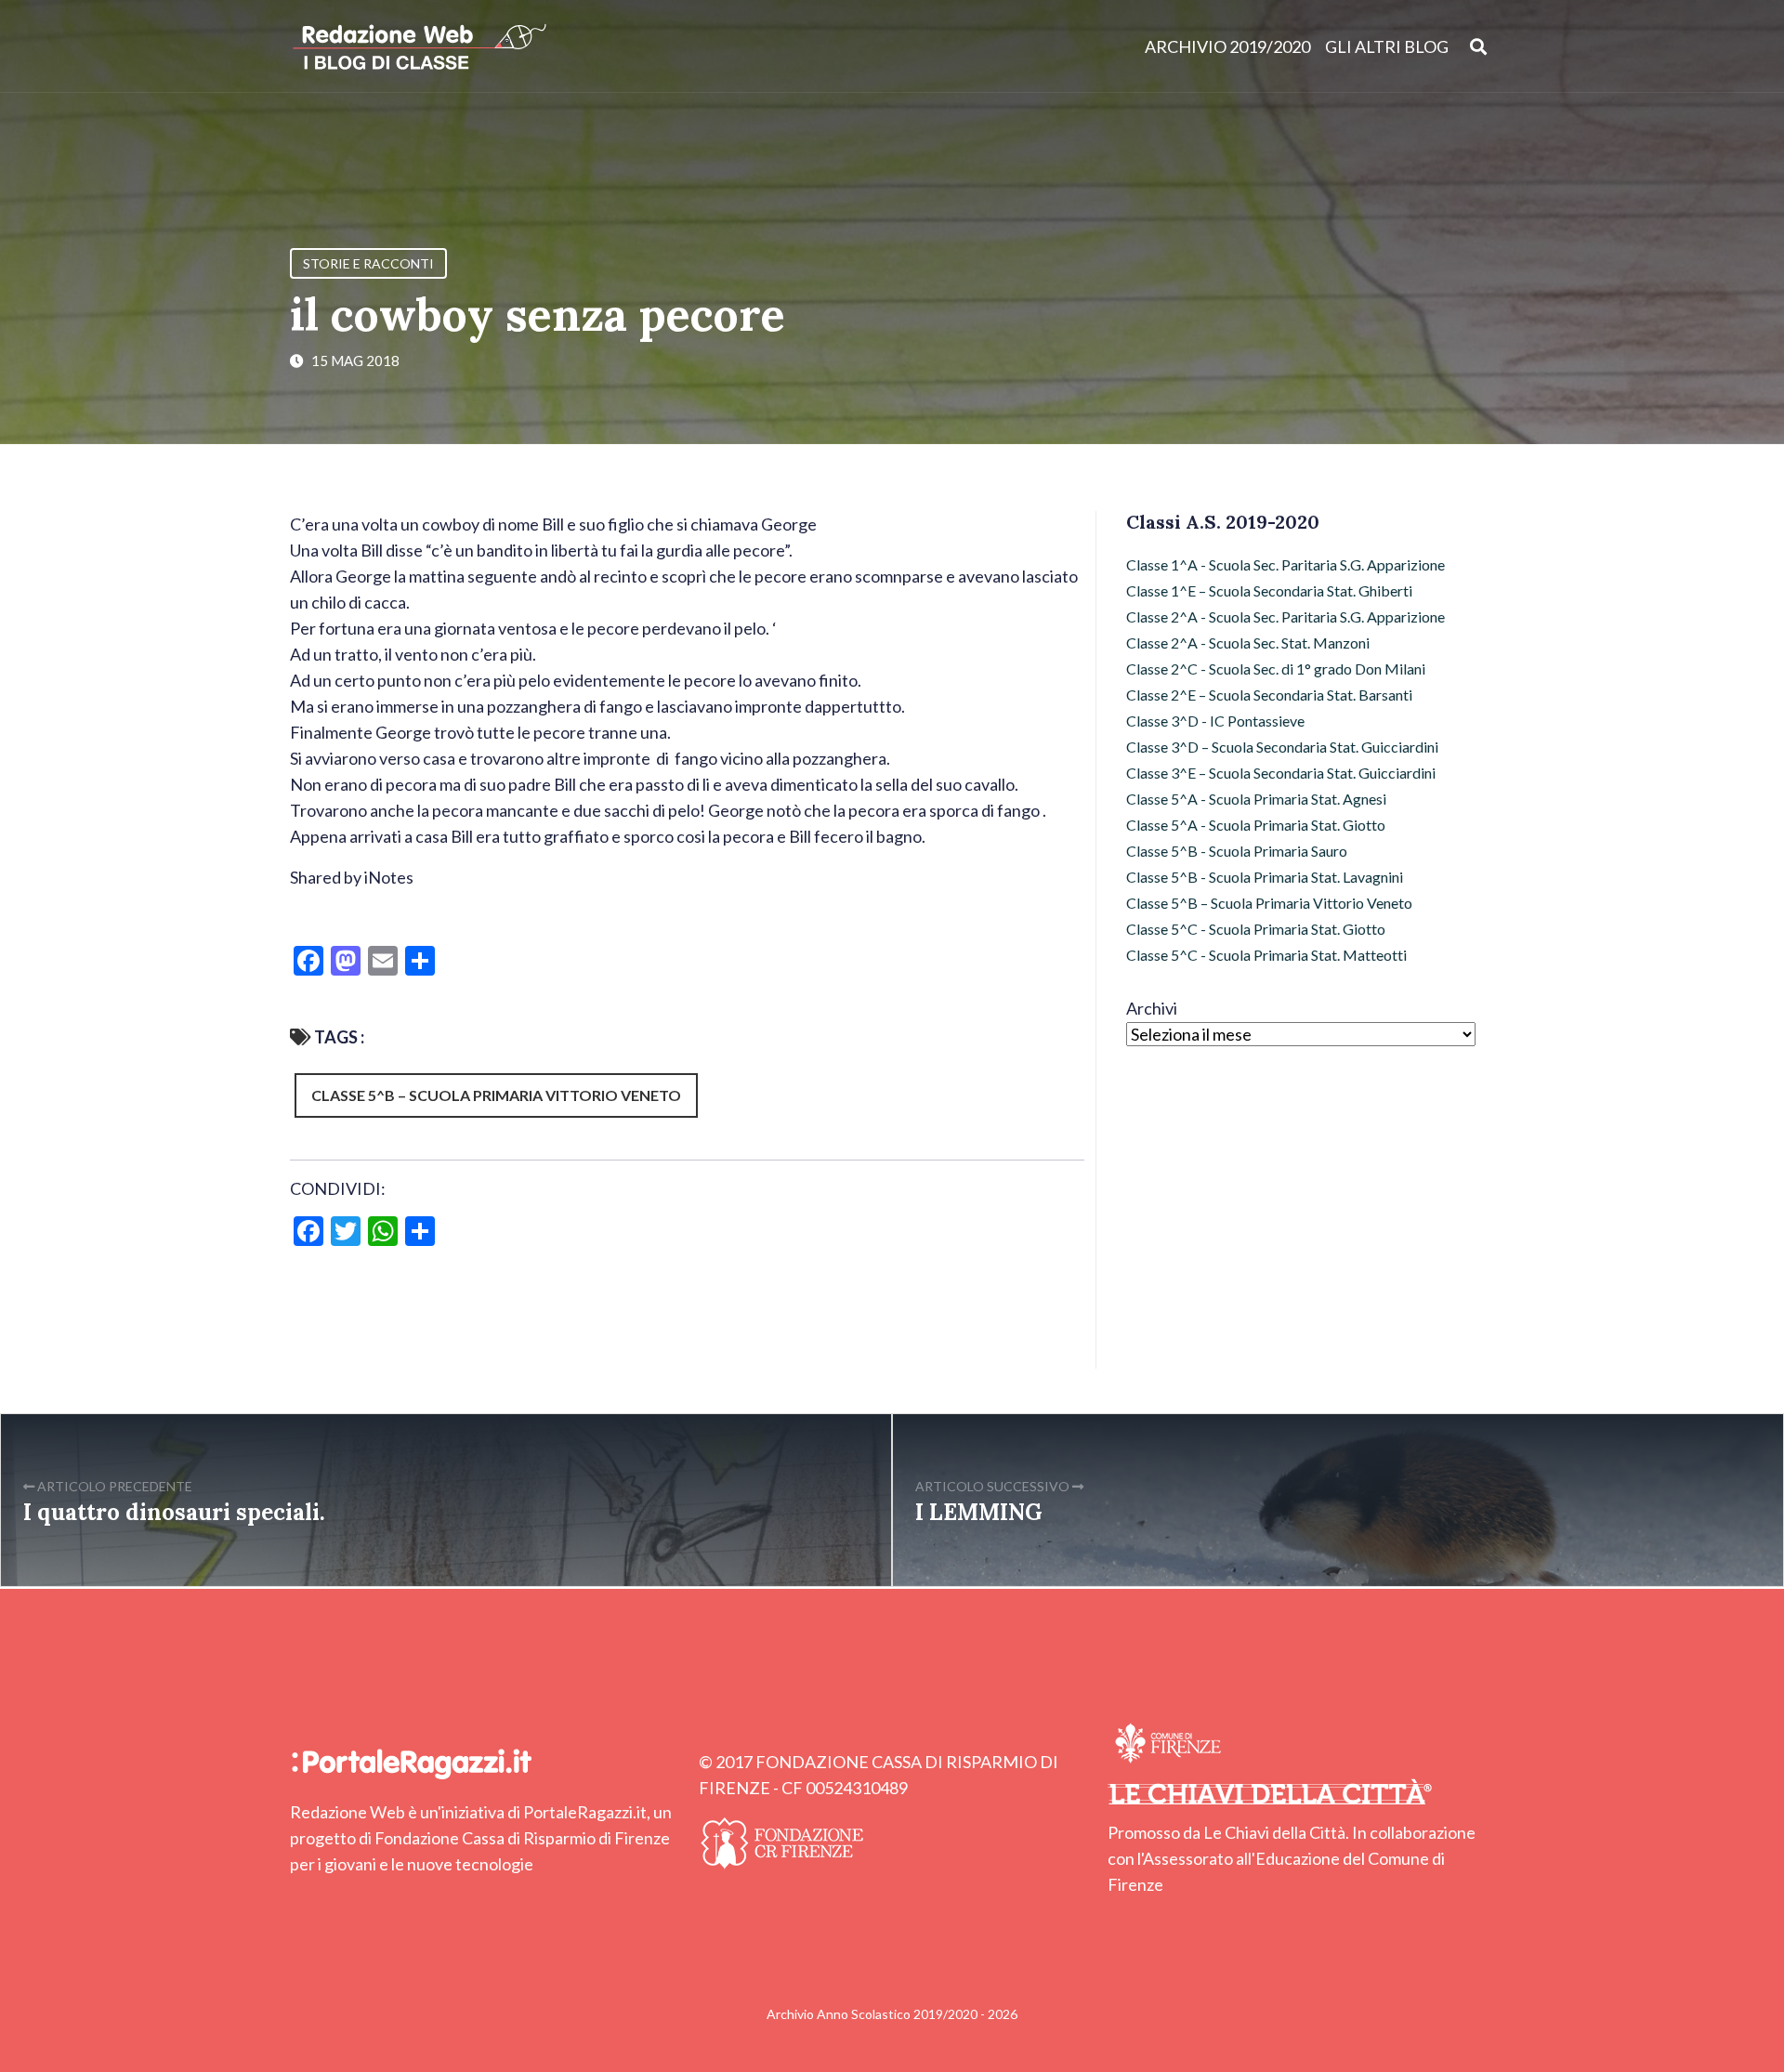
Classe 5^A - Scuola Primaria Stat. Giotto (1256, 825)
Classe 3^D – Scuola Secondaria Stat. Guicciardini (1282, 747)
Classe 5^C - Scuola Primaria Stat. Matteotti (1266, 955)
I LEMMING (979, 1512)
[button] (687, 918)
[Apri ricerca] (1479, 46)
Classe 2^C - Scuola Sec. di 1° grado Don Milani (1276, 669)
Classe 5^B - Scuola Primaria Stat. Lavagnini (1265, 877)
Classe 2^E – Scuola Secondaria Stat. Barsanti (1269, 695)
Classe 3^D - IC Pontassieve (1215, 721)
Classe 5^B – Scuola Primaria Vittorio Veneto (496, 1095)
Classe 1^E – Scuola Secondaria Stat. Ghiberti (1269, 590)
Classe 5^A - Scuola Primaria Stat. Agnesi (1256, 799)
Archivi (1152, 1008)
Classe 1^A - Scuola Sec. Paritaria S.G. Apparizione (1286, 564)
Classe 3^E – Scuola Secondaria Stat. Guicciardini (1281, 773)
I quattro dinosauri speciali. (174, 1512)
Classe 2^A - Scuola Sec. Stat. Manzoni (1248, 643)
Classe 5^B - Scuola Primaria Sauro (1237, 851)
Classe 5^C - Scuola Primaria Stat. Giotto (1256, 929)
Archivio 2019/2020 (1227, 46)
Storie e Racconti (368, 263)
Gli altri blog (1387, 46)
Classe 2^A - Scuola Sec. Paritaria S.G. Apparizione (1286, 616)
